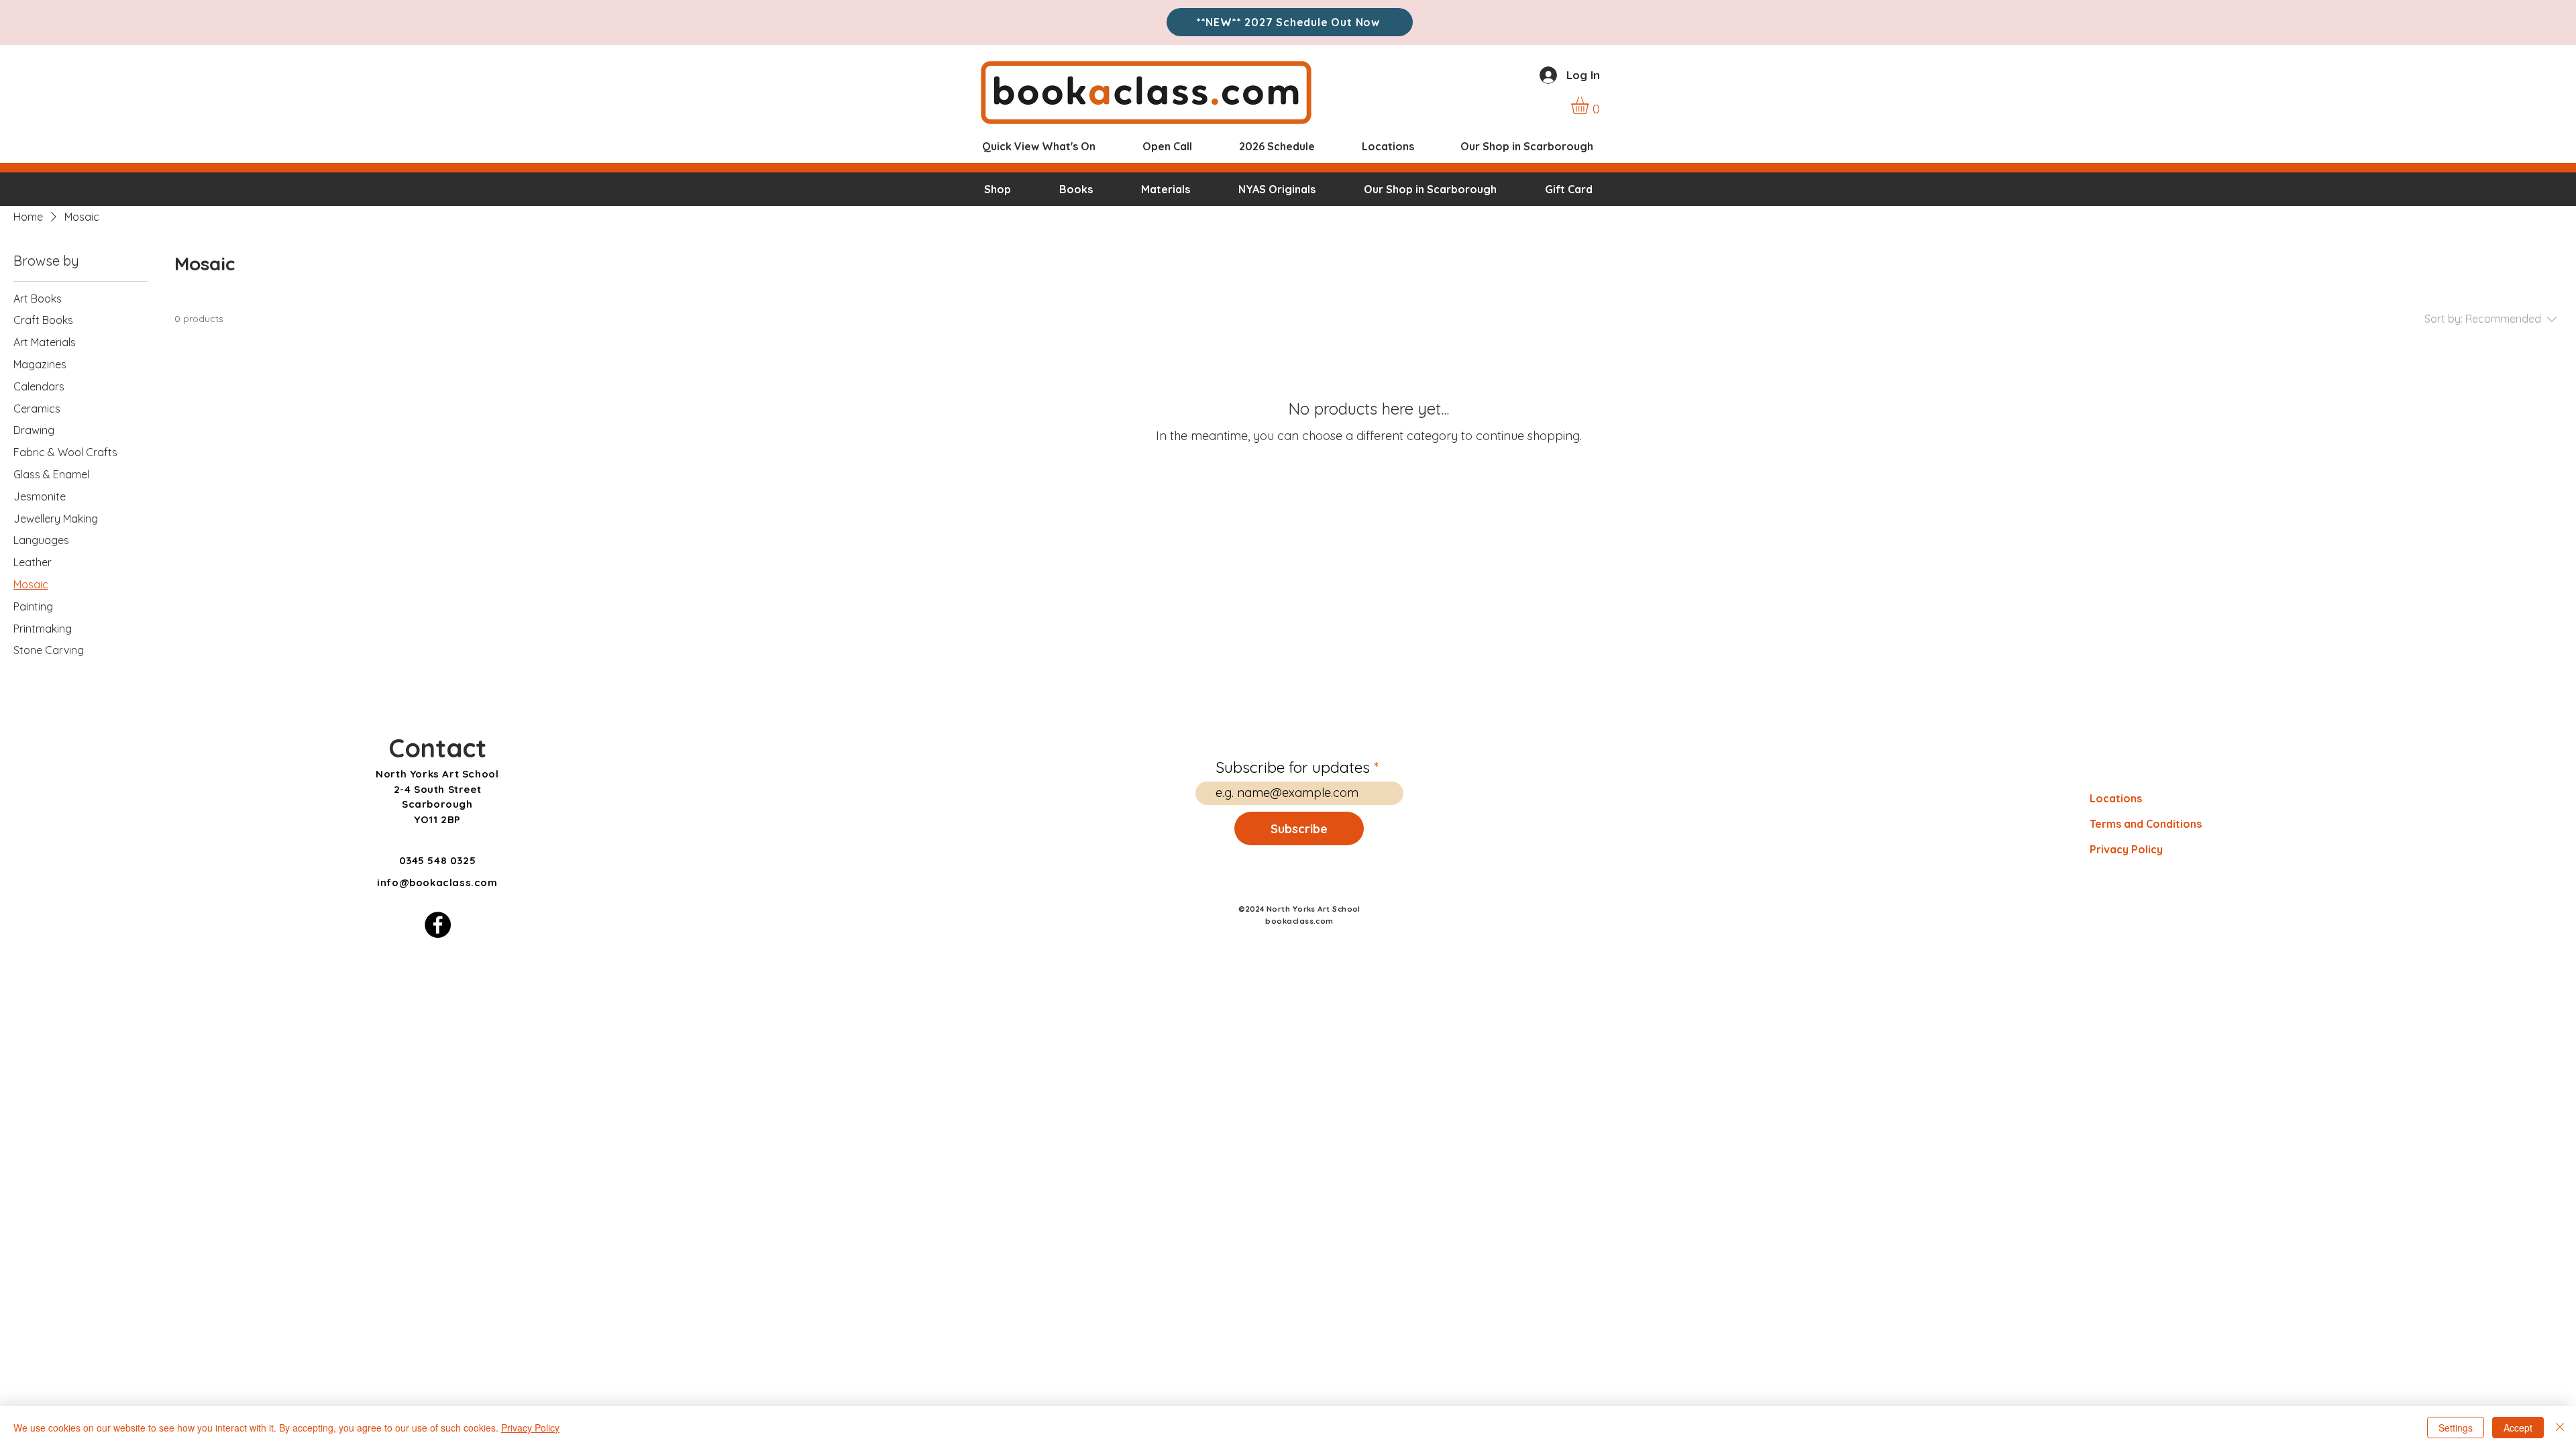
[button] (1590, 105)
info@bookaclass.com (437, 882)
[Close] (2560, 1428)
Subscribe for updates (1293, 767)
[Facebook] (438, 925)
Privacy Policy (2126, 849)
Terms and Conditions (2146, 824)
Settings (2456, 1428)
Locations (2116, 798)
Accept (2518, 1428)
